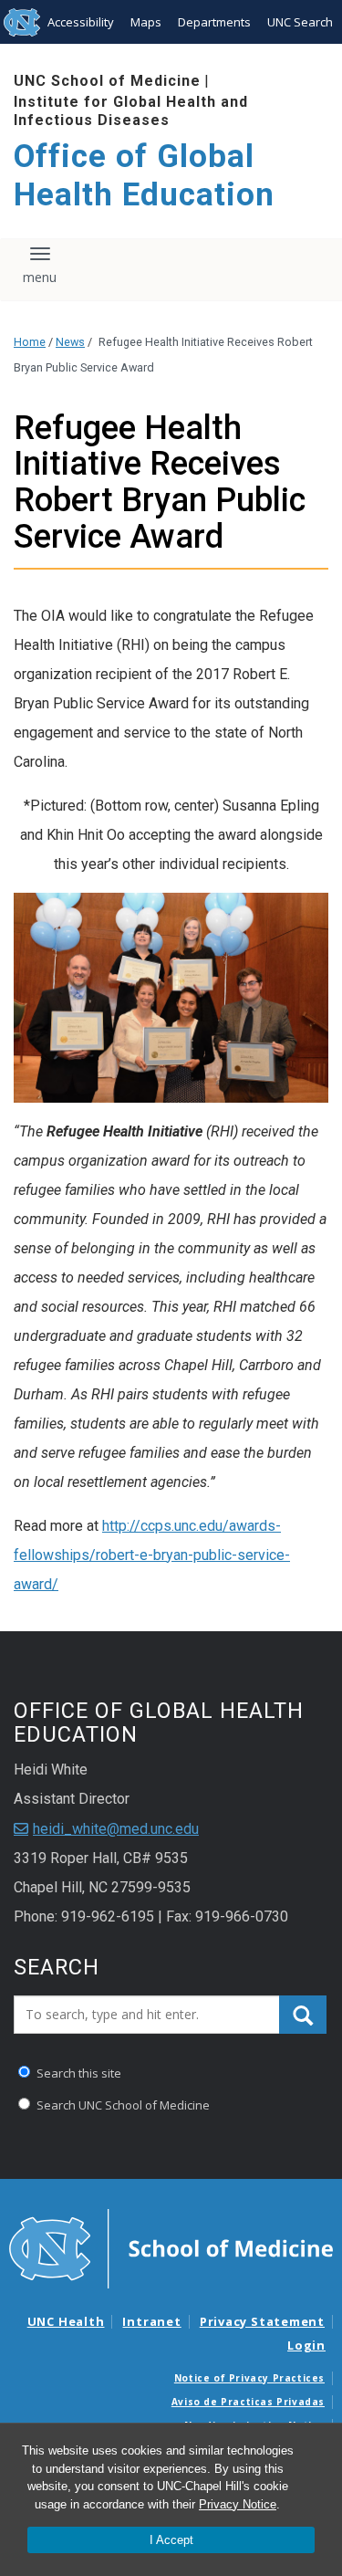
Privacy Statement (262, 2321)
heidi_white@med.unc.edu (116, 1829)
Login (306, 2345)
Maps (146, 22)
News (70, 342)
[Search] (303, 2015)
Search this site (78, 2073)
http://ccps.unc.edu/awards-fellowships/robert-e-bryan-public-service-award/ (152, 1555)
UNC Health (66, 2321)
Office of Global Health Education (144, 176)
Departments (214, 22)
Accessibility (81, 22)
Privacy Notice (238, 2504)
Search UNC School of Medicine (122, 2105)
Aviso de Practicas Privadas (248, 2402)
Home (30, 342)
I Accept (171, 2540)
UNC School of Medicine (107, 81)
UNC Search (300, 22)
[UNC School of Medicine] (171, 2247)
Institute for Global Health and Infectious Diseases (131, 110)
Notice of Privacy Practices (249, 2378)
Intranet (151, 2321)
